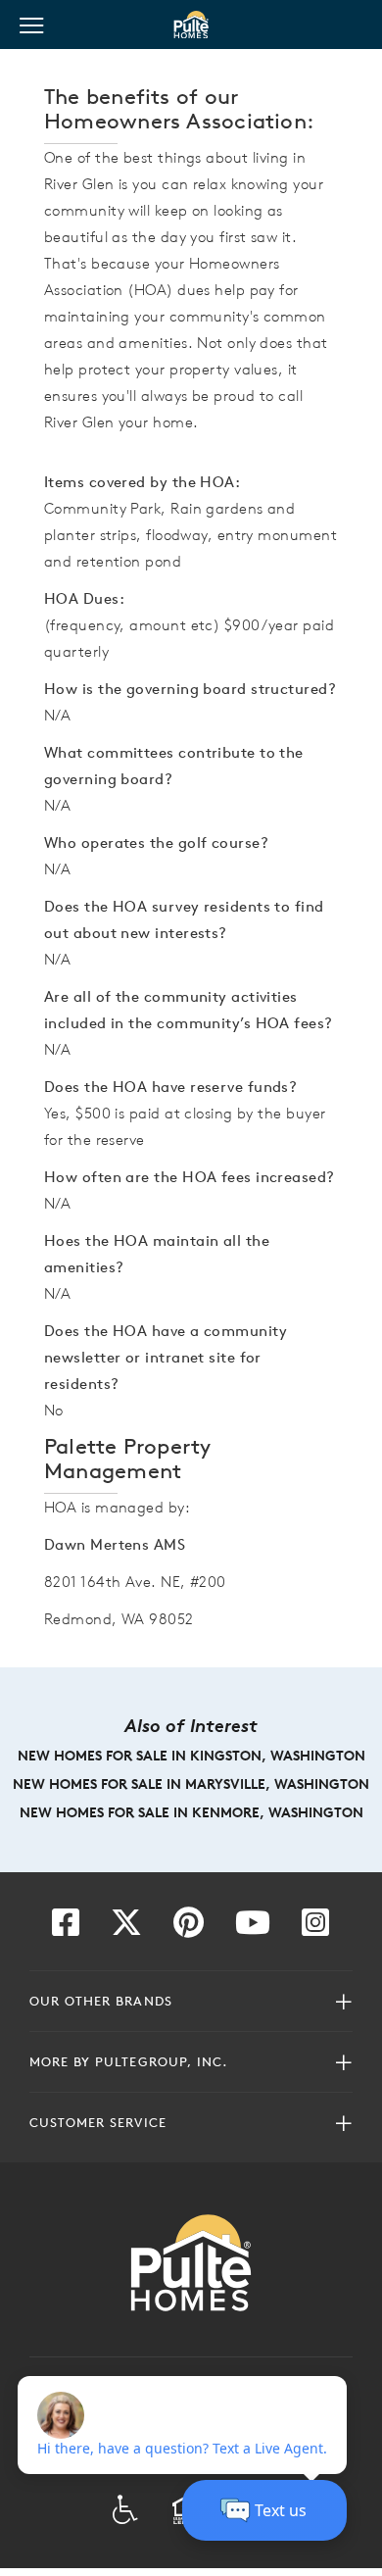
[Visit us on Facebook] (66, 1928)
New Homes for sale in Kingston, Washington (191, 1756)
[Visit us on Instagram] (315, 1928)
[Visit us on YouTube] (253, 1928)
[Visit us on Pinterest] (189, 1928)
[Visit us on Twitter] (126, 1928)
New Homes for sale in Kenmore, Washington (191, 1812)
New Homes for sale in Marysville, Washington (191, 1784)
